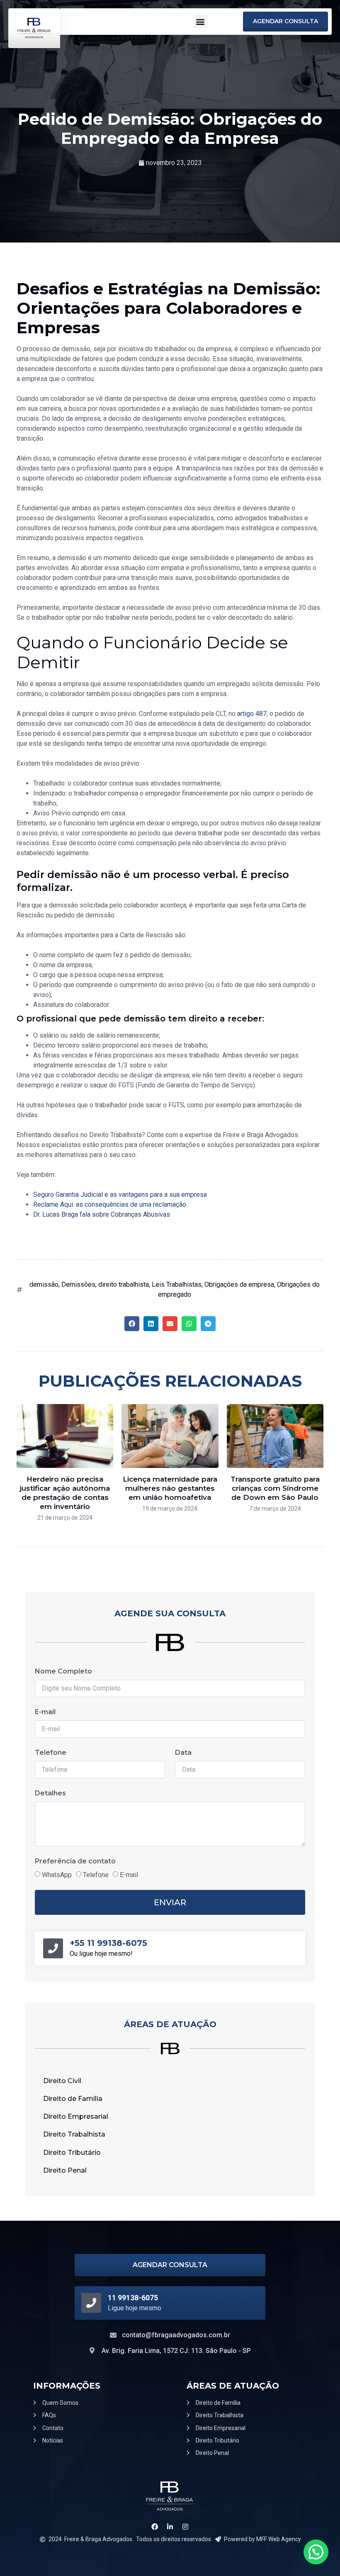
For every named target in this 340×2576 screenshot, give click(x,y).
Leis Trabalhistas (177, 1284)
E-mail (45, 1712)
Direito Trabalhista (74, 2134)
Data (183, 1753)
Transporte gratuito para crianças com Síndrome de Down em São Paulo (275, 1488)
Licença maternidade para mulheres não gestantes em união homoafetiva (170, 1488)
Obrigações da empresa (239, 1284)
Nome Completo (63, 1671)
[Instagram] (185, 2526)
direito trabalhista (124, 1284)
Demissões (78, 1284)
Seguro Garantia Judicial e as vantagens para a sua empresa (120, 1195)
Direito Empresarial (76, 2116)
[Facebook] (155, 2526)
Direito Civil (62, 2081)
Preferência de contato (75, 1861)
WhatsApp (57, 1875)
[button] (200, 21)
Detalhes (50, 1793)
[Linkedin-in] (170, 2526)
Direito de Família (73, 2099)
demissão (44, 1284)
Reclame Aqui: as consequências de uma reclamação (110, 1204)
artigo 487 (252, 714)
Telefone (51, 1753)
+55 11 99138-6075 (108, 1943)
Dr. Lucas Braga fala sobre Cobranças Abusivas (102, 1214)
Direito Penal (65, 2170)
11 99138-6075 (133, 2298)
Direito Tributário (72, 2153)
